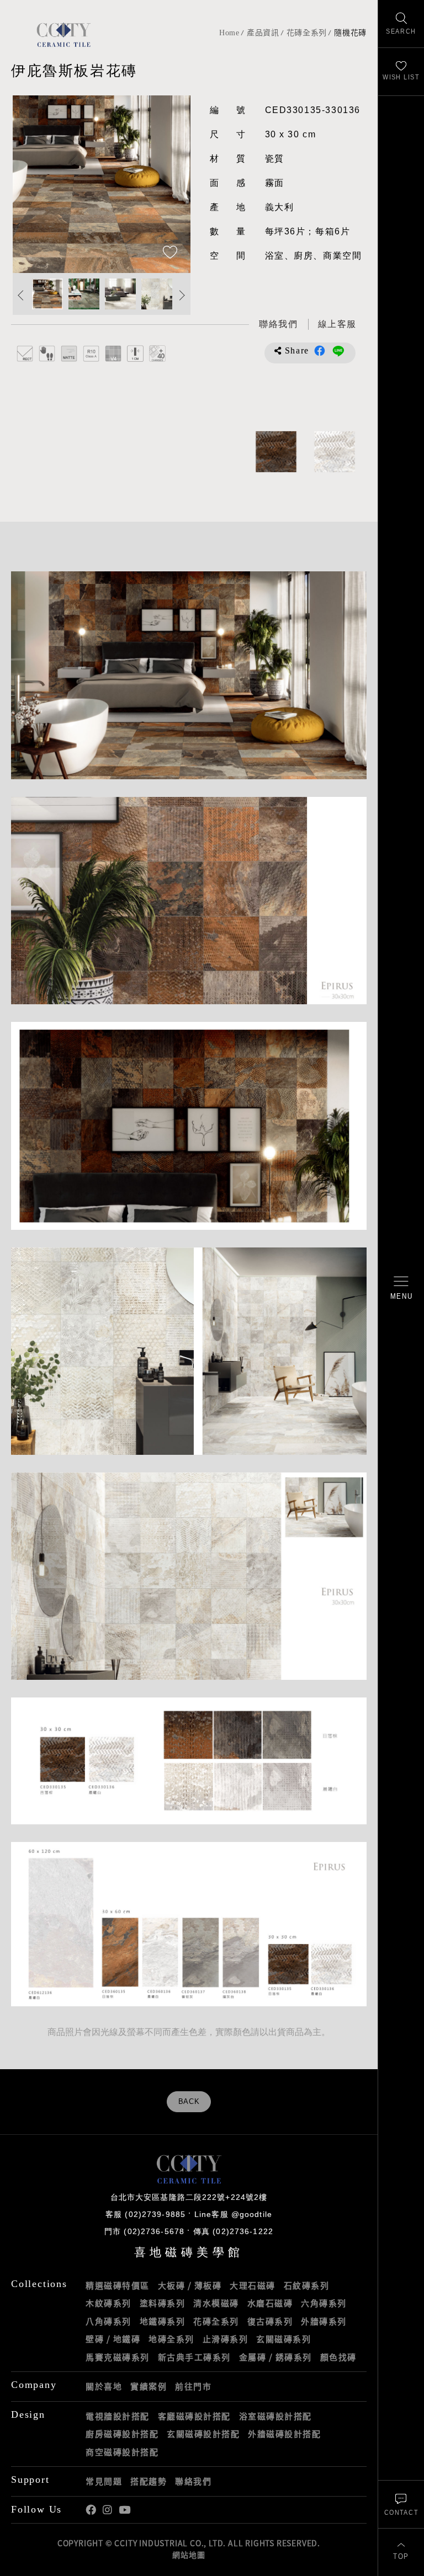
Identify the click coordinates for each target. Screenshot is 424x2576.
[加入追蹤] (170, 253)
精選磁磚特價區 (118, 2285)
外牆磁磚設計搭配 (284, 2434)
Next (171, 184)
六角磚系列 (324, 2303)
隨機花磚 (350, 33)
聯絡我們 (193, 2481)
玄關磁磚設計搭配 (203, 2434)
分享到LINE (338, 351)
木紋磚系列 (108, 2303)
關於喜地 (104, 2386)
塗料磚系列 (163, 2303)
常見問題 (104, 2481)
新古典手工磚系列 (194, 2357)
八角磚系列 (108, 2321)
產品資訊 (263, 33)
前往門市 (193, 2386)
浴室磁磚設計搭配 (275, 2416)
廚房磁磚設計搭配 (122, 2434)
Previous (32, 184)
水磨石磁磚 (270, 2303)
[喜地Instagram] (107, 2510)
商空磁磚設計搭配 (122, 2452)
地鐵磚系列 (163, 2321)
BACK (189, 2102)
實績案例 (149, 2386)
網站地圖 (189, 2554)
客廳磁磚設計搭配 (194, 2416)
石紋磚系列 (307, 2285)
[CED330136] (335, 452)
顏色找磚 (338, 2357)
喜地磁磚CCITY (63, 34)
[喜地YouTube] (124, 2510)
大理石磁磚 (253, 2285)
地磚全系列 (171, 2339)
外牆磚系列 (324, 2321)
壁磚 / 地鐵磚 (113, 2339)
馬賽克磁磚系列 (118, 2357)
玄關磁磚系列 (283, 2339)
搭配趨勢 (149, 2481)
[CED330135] (276, 452)
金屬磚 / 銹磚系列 (275, 2357)
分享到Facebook (320, 351)
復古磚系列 (270, 2321)
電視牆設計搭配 (118, 2416)
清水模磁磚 (216, 2303)
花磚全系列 (307, 33)
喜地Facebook (91, 2510)
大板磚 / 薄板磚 (190, 2285)
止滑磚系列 (226, 2339)
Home (229, 33)
